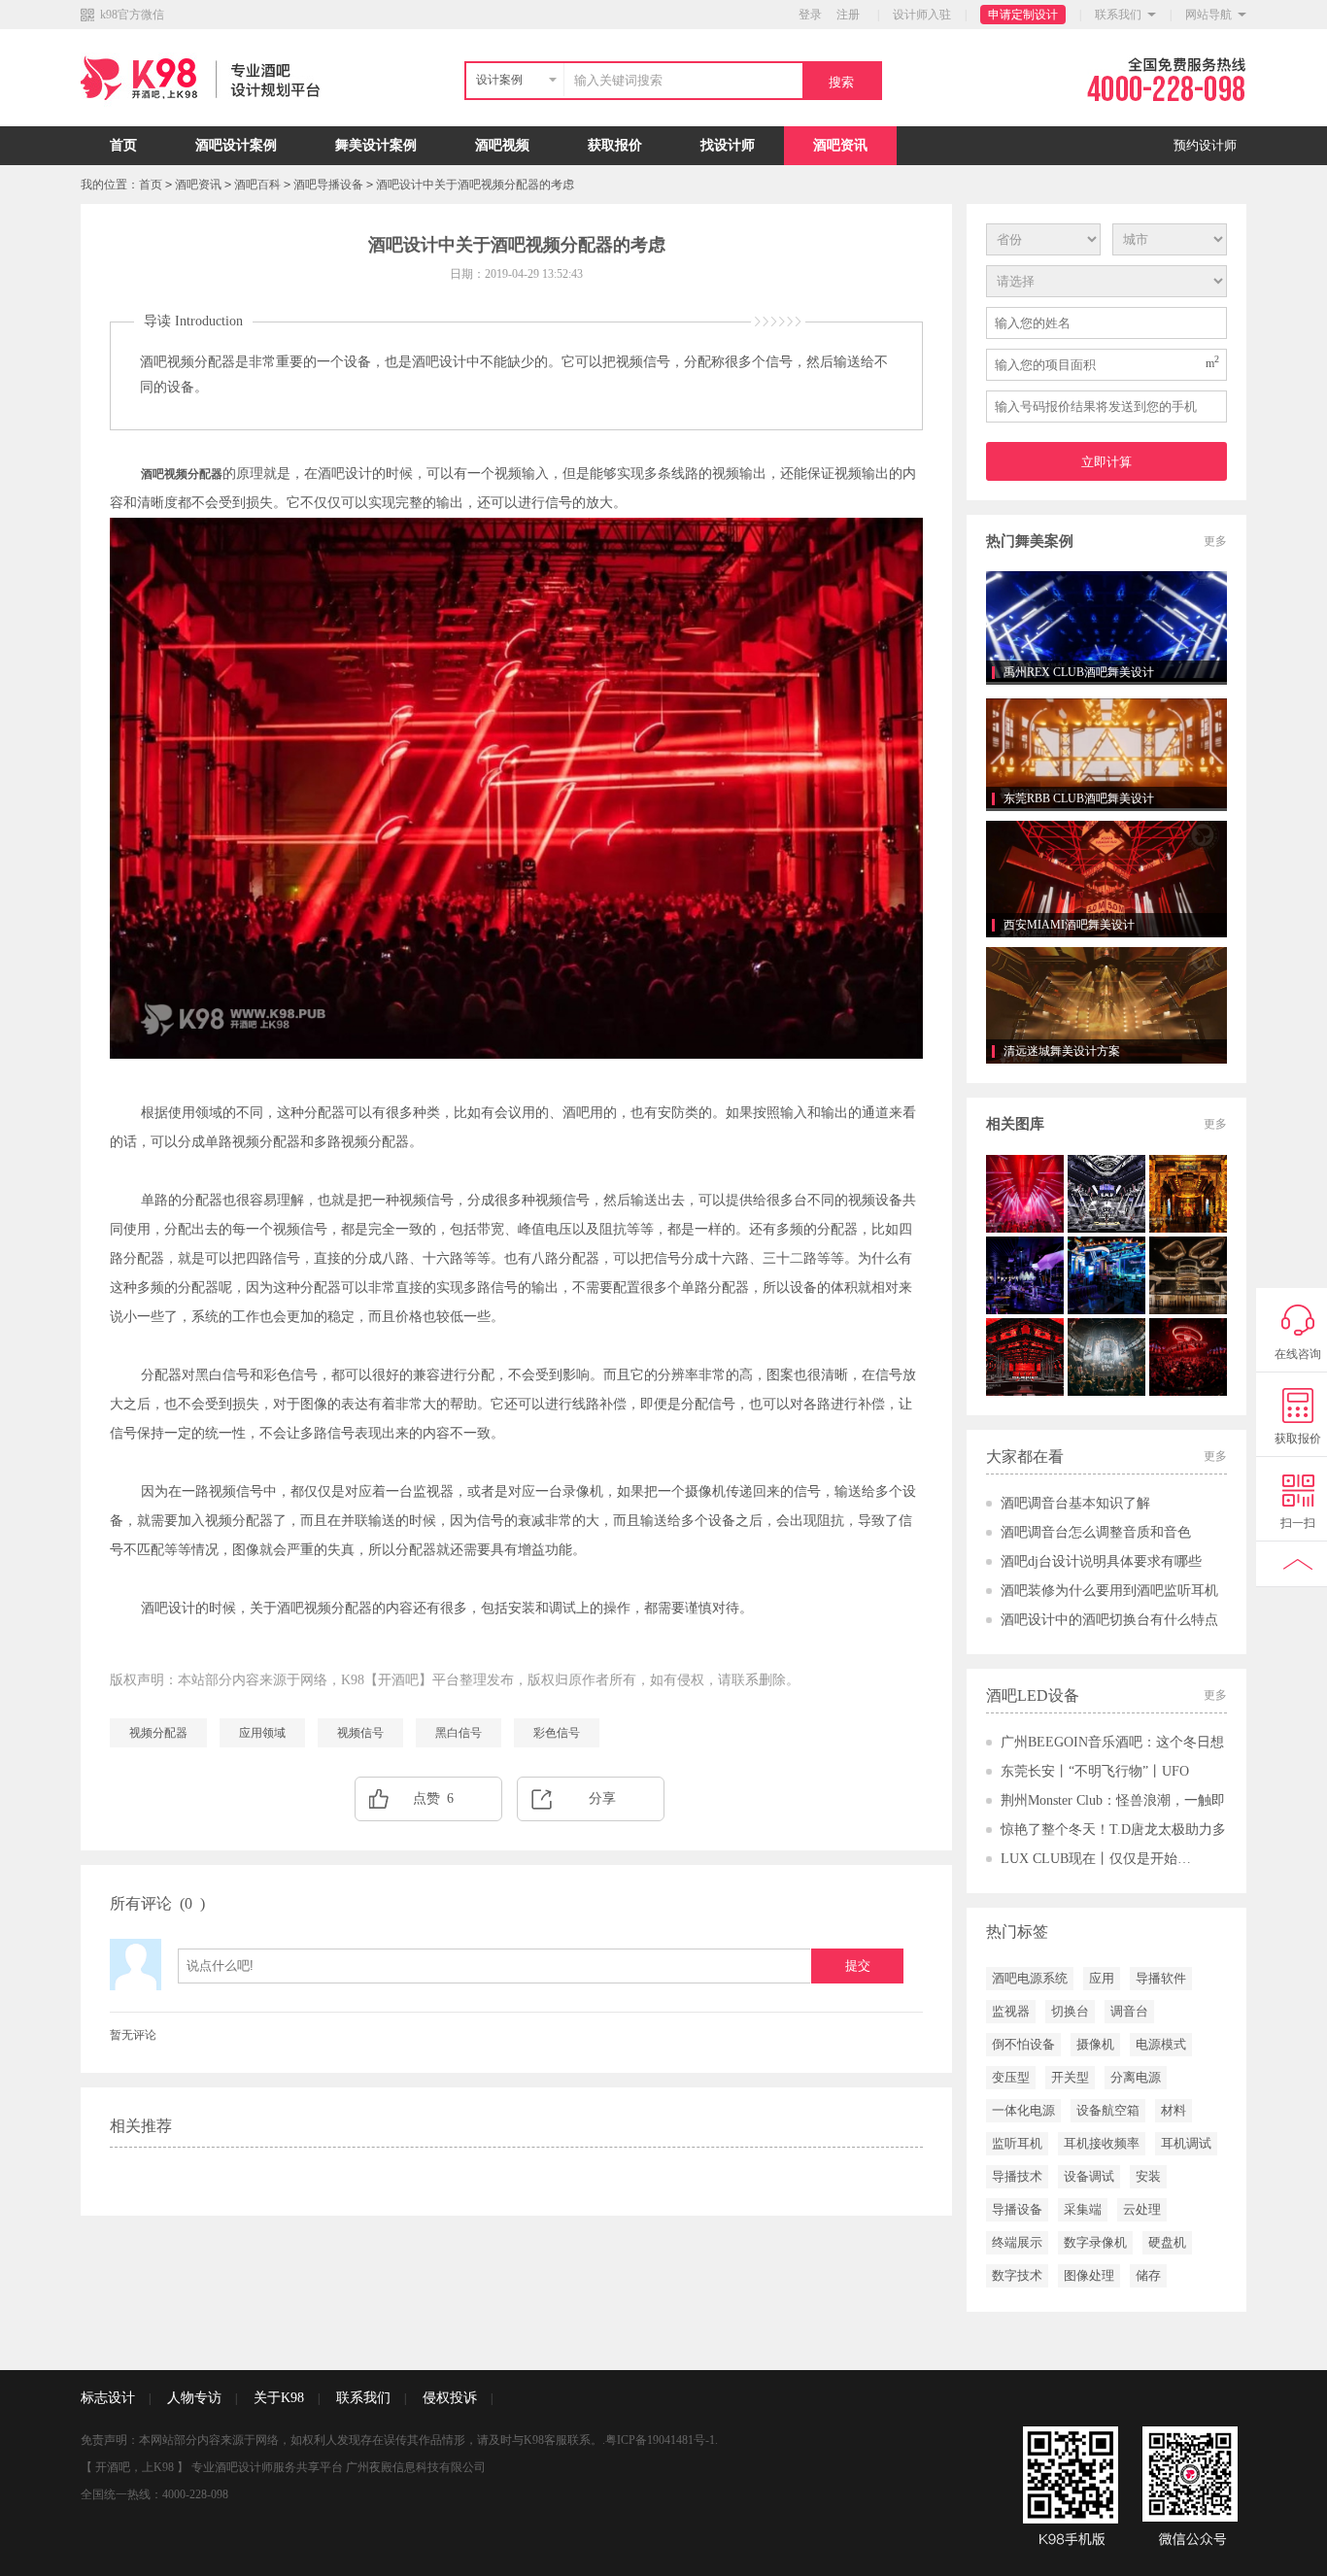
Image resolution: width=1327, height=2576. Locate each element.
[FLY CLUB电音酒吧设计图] (1106, 1194)
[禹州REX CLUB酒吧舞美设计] (1106, 627)
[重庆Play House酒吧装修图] (1188, 1357)
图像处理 (1089, 2275)
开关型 (1070, 2077)
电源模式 (1161, 2044)
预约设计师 (1205, 145)
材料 (1174, 2110)
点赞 (433, 1798)
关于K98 (279, 2398)
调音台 (1129, 2011)
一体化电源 (1023, 2110)
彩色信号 (557, 1733)
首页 (123, 145)
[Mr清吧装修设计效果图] (1025, 1275)
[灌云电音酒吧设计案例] (1025, 1357)
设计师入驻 (922, 15)
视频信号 (360, 1733)
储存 (1148, 2275)
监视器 (1011, 2011)
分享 (602, 1798)
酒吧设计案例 (236, 145)
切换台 (1070, 2011)
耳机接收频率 (1102, 2143)
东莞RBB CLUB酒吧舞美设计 (1079, 798)
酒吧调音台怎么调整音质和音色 (1096, 1532)
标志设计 (108, 2398)
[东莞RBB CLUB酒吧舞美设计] (1106, 753)
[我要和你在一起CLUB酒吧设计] (1106, 1275)
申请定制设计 (1023, 15)
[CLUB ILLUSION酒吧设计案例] (1025, 1194)
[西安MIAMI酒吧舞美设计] (1106, 879)
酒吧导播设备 (328, 185)
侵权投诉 (450, 2398)
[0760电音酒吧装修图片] (1106, 1357)
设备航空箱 (1108, 2110)
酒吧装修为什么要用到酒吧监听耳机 (1109, 1591)
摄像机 (1095, 2044)
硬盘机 (1167, 2242)
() (192, 1903)
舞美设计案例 (376, 145)
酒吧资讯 (840, 145)
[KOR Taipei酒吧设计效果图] (1188, 1275)
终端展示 (1017, 2242)
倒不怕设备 (1023, 2044)
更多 (1215, 541)
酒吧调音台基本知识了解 (1075, 1503)
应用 (1102, 1978)
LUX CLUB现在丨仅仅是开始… (1096, 1859)
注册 (848, 15)
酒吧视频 (502, 145)
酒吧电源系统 (1030, 1978)
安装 (1148, 2176)
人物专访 (194, 2398)
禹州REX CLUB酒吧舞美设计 (1079, 672)
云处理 (1142, 2209)
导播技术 (1017, 2176)
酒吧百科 (257, 185)
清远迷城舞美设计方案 (1062, 1051)
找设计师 (728, 145)
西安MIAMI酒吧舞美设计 (1069, 925)
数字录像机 (1095, 2242)
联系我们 (1118, 15)
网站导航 (1208, 15)
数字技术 (1017, 2275)
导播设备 (1017, 2209)
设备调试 (1089, 2176)
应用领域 (262, 1733)
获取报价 (615, 145)
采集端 (1083, 2209)
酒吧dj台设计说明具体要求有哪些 (1101, 1561)
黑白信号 (459, 1733)
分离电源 (1136, 2077)
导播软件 (1161, 1978)
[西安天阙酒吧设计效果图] (1188, 1194)
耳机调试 (1186, 2143)
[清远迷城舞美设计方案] (1106, 1005)
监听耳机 (1017, 2143)
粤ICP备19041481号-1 (660, 2440)
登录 (810, 15)
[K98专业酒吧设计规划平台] (204, 122)
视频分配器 (158, 1733)
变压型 (1011, 2077)
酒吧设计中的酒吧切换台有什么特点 (1109, 1620)
